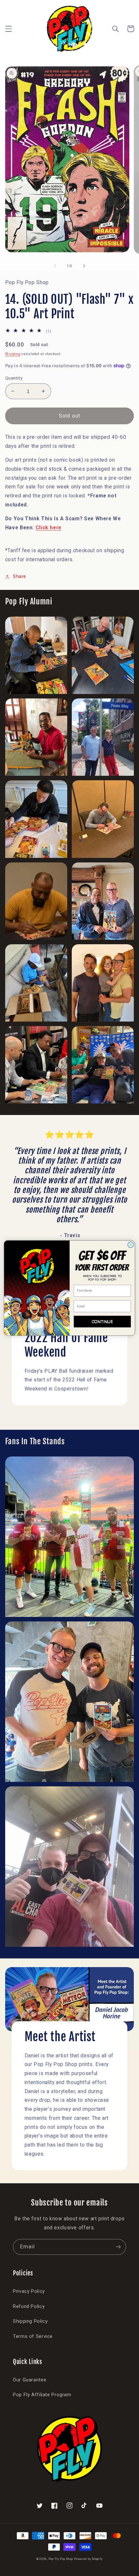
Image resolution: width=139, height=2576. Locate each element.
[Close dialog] (131, 1245)
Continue (102, 1321)
